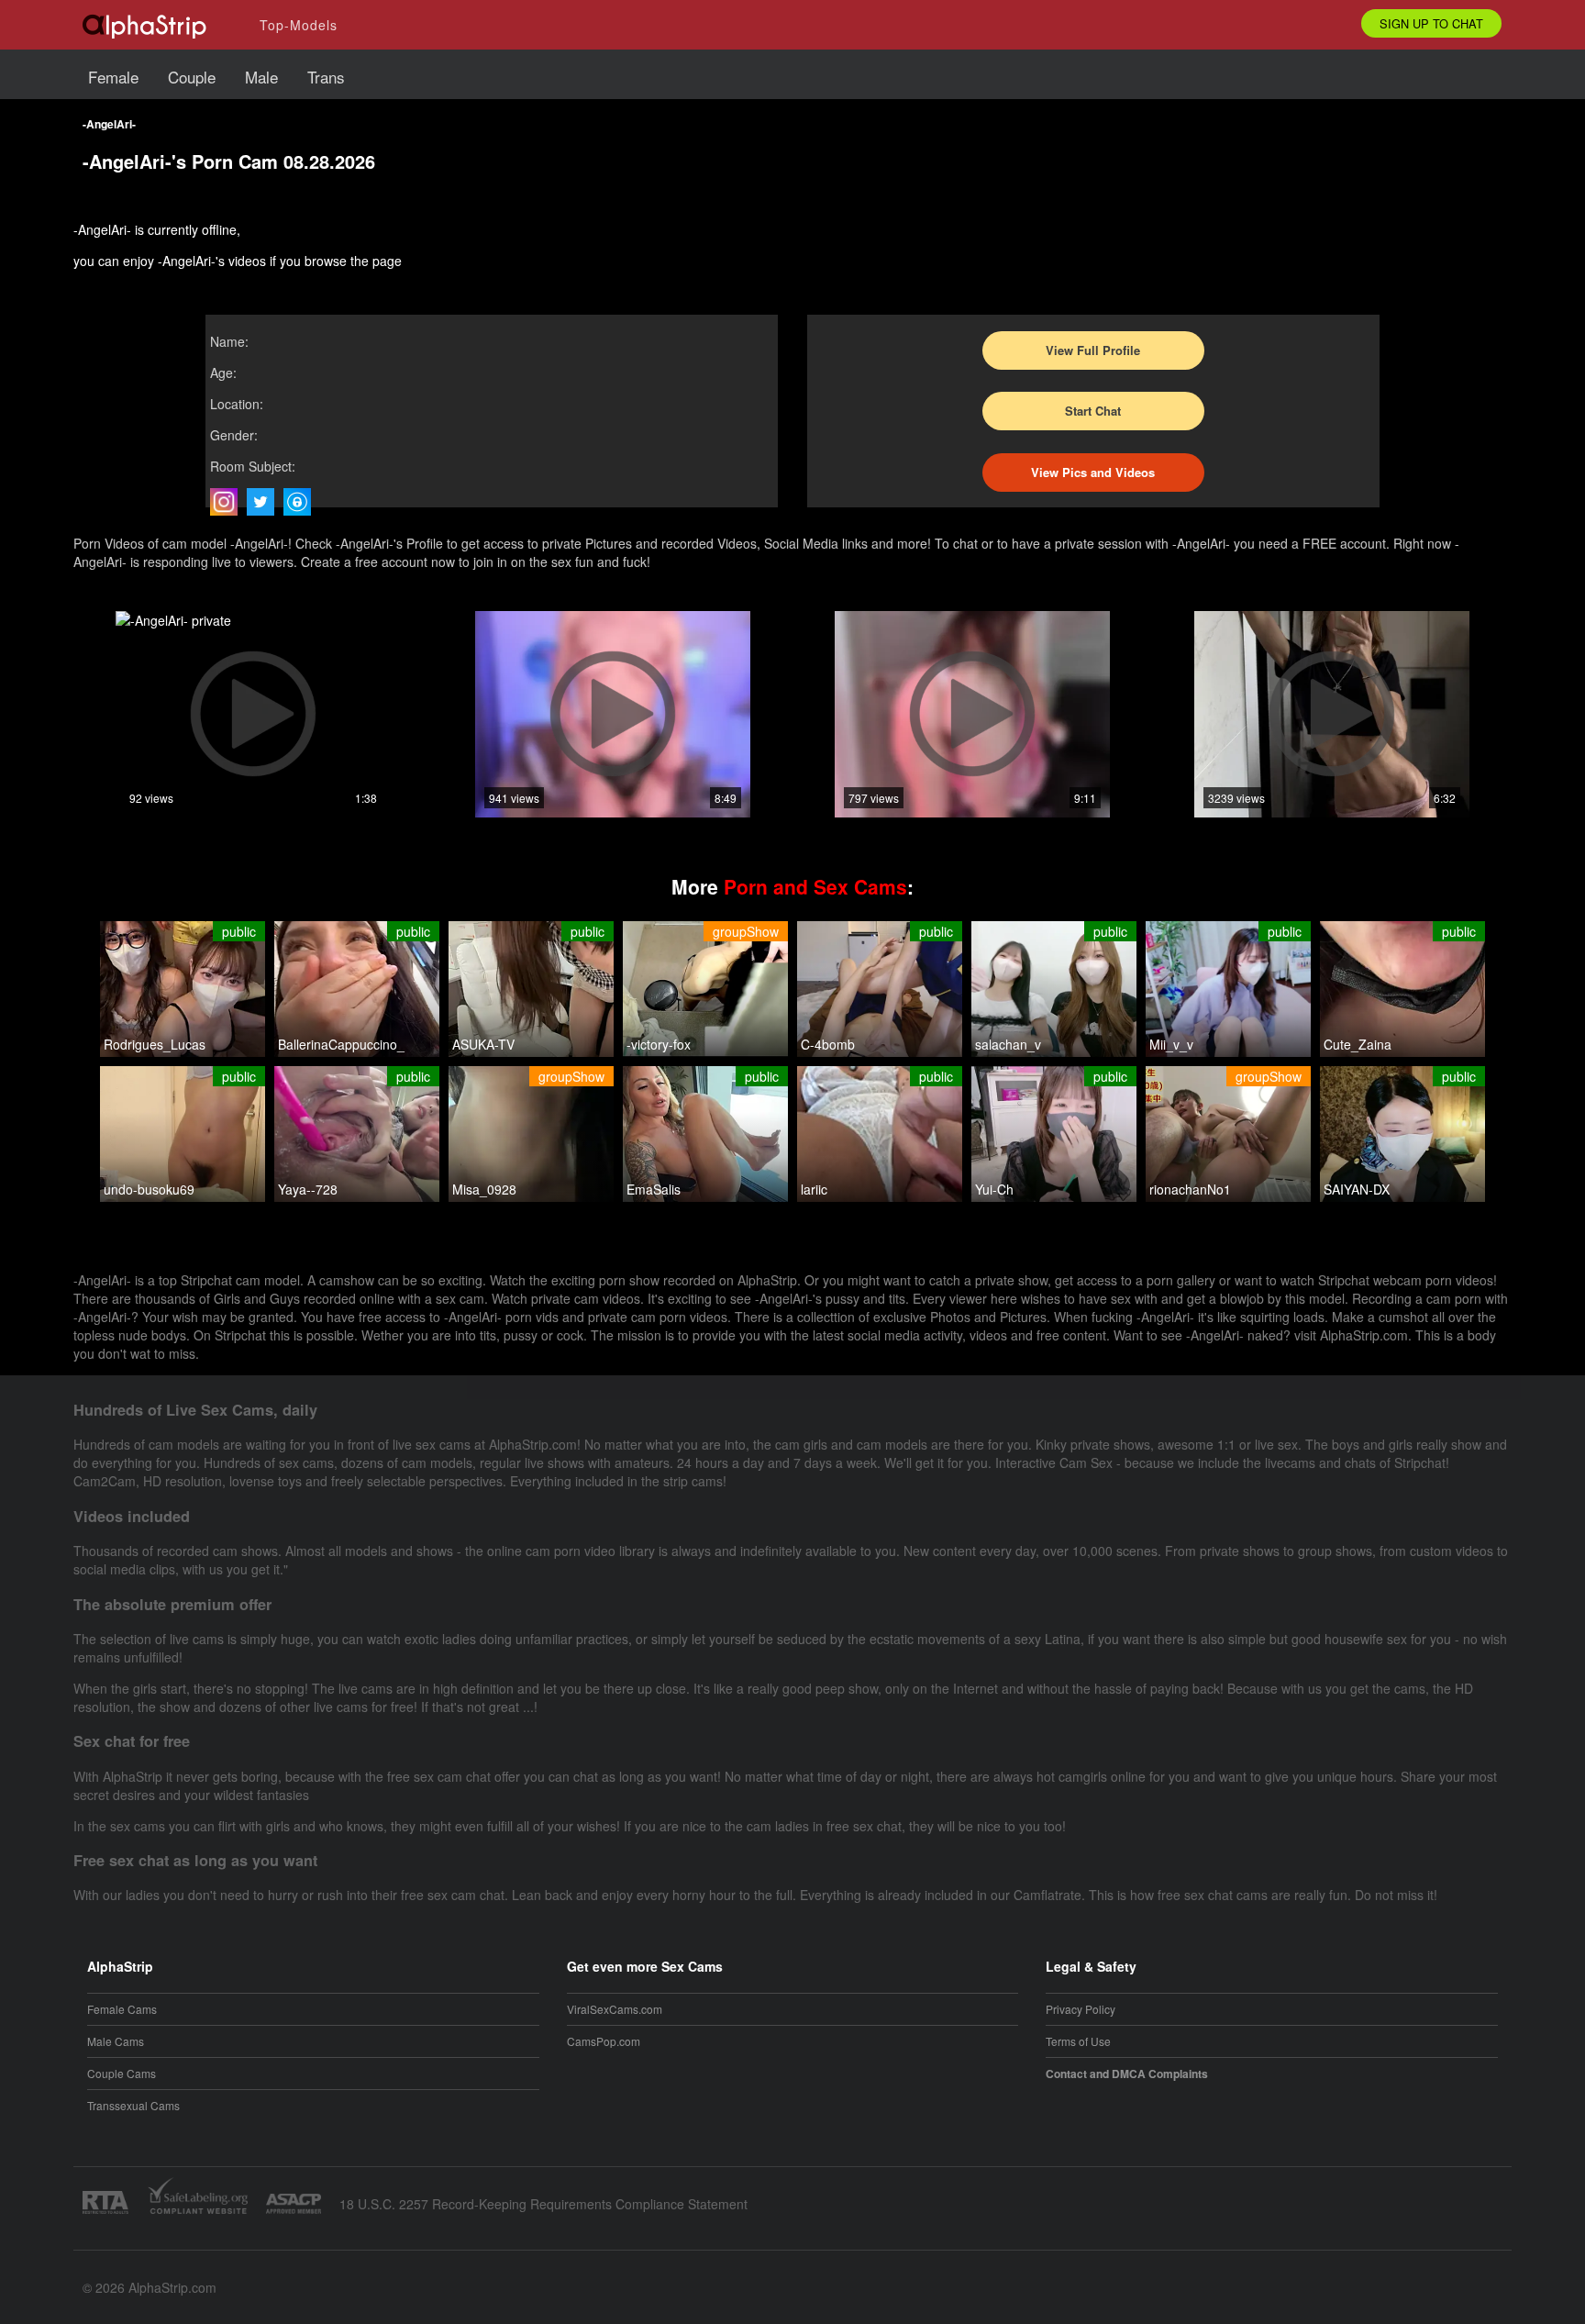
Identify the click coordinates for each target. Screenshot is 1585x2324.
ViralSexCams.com (615, 2009)
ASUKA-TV (483, 1044)
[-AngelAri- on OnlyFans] (302, 502)
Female (113, 77)
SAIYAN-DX (1357, 1189)
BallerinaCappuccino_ (341, 1044)
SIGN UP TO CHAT (1431, 23)
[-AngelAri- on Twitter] (265, 502)
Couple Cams (122, 2073)
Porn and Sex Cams (815, 886)
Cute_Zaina (1358, 1044)
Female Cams (122, 2009)
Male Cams (116, 2041)
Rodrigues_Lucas (155, 1044)
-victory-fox (659, 1044)
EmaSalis (654, 1189)
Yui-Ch (994, 1189)
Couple (192, 77)
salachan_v (1008, 1044)
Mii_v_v (1171, 1044)
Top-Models (299, 25)
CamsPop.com (604, 2041)
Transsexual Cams (133, 2105)
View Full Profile (1093, 350)
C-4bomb (828, 1044)
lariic (814, 1189)
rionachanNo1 (1190, 1189)
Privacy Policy (1081, 2009)
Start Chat (1093, 411)
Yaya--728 (308, 1189)
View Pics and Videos (1093, 472)
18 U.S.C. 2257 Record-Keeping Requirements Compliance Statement (543, 2204)
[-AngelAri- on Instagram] (228, 502)
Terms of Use (1078, 2041)
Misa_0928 (484, 1189)
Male (261, 77)
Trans (326, 77)
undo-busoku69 (149, 1189)
